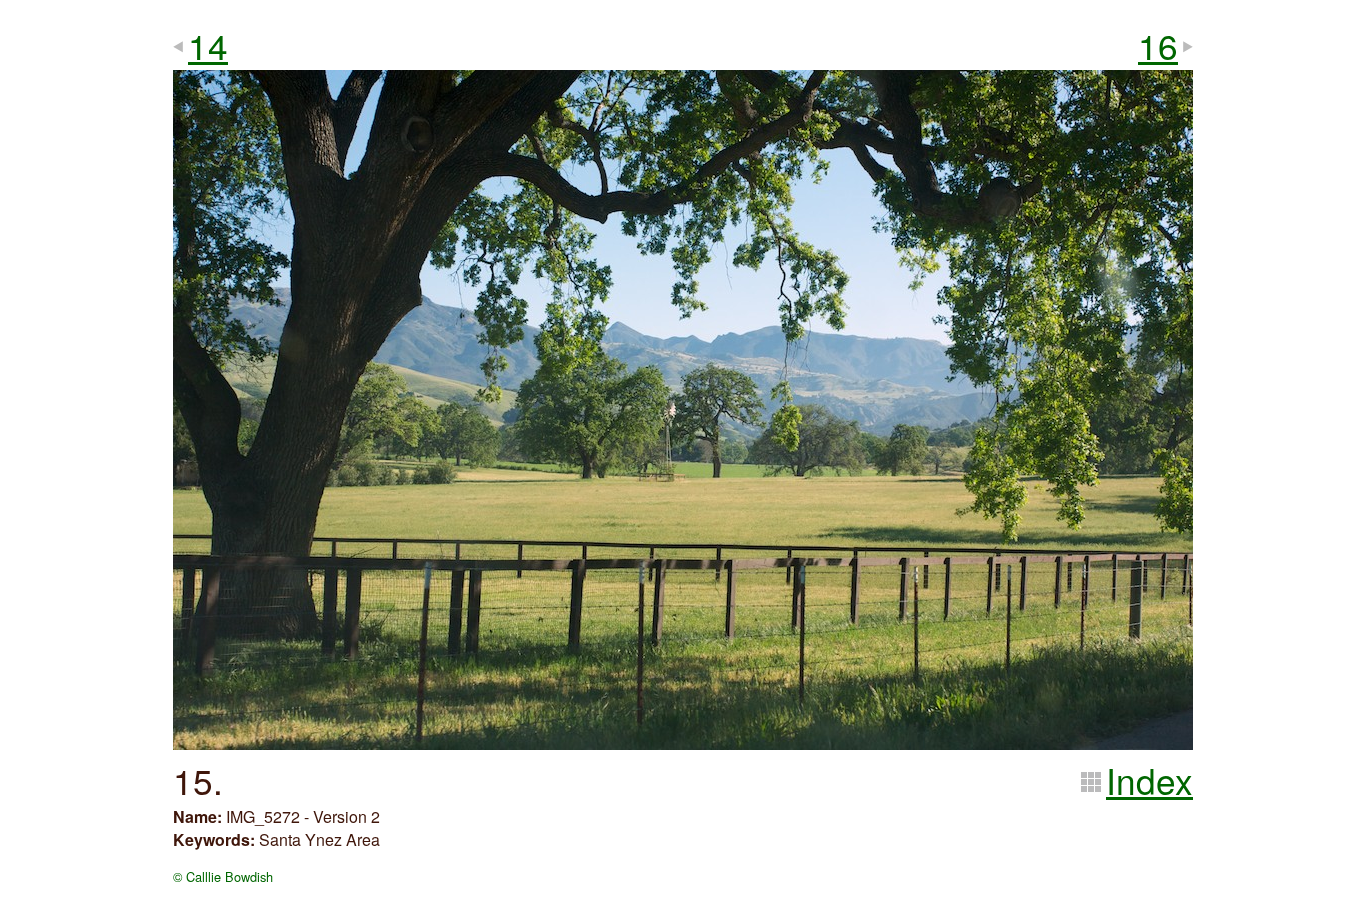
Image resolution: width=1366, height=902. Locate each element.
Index (1149, 780)
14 (208, 45)
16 (1158, 45)
